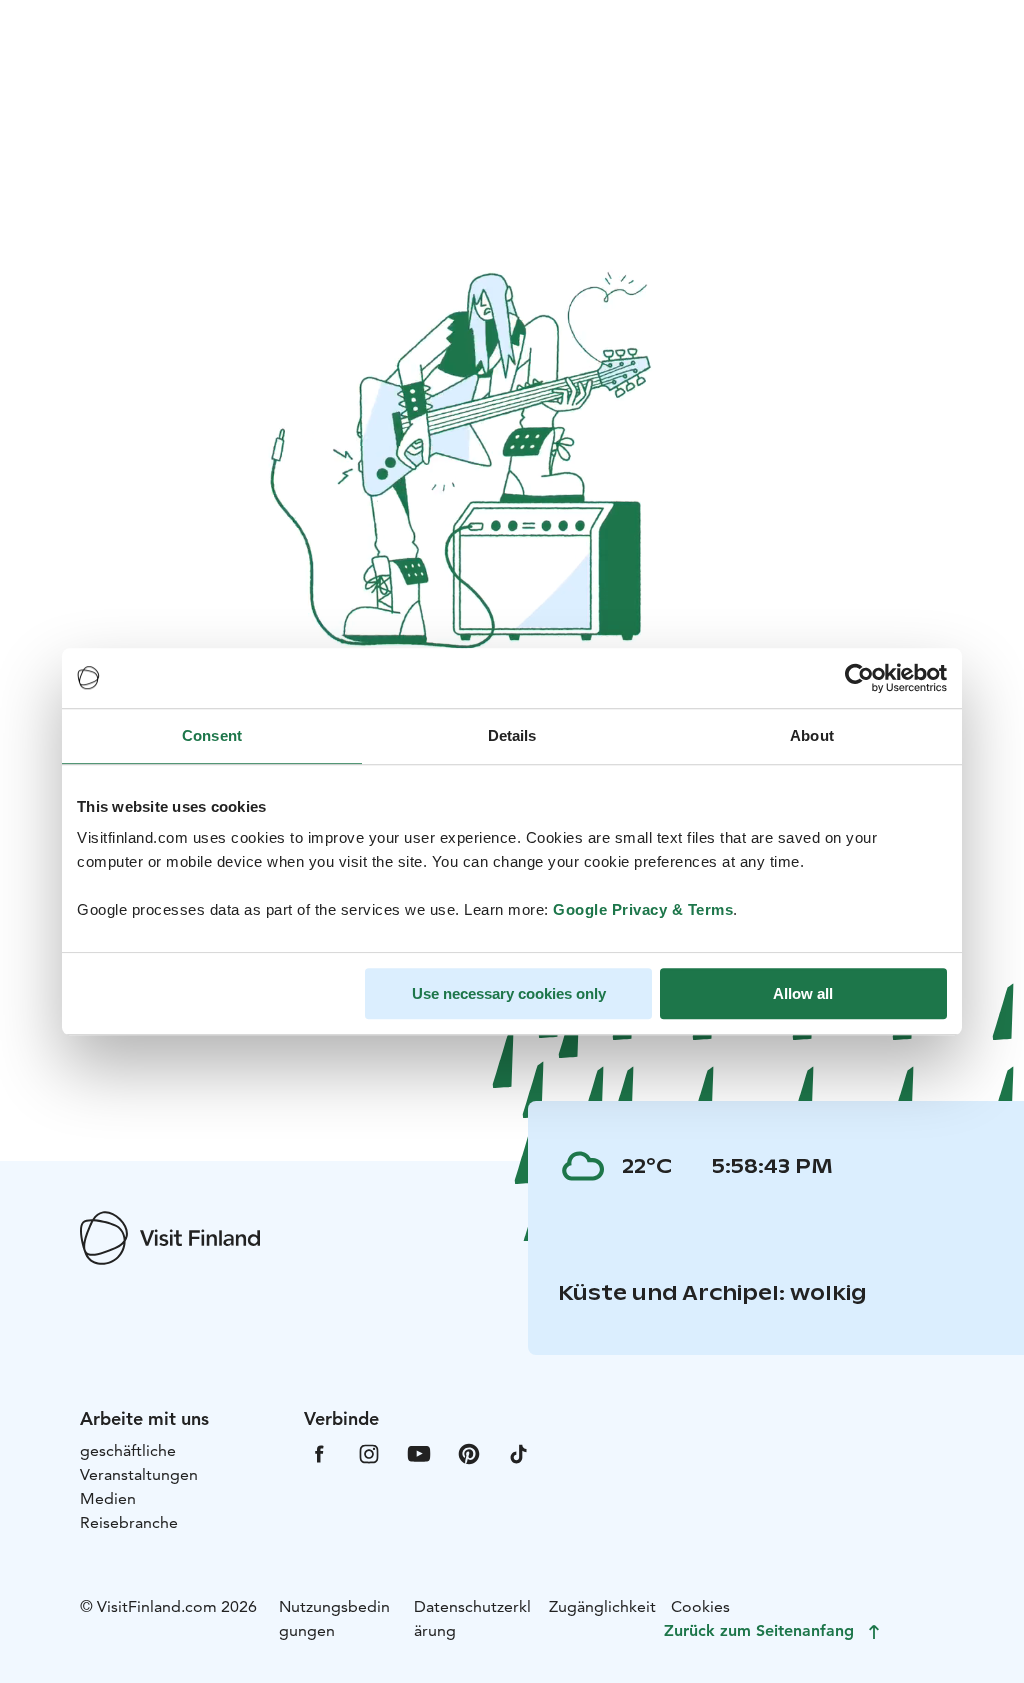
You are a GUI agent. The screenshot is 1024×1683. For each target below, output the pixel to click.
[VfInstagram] (369, 1452)
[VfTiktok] (519, 1452)
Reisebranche (129, 1522)
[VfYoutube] (419, 1452)
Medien (108, 1498)
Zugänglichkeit (602, 1606)
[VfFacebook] (319, 1452)
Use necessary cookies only (509, 993)
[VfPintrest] (469, 1452)
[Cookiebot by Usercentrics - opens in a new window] (859, 678)
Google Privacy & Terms (643, 909)
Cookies (700, 1606)
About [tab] (812, 735)
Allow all (803, 993)
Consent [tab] (212, 735)
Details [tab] (512, 735)
